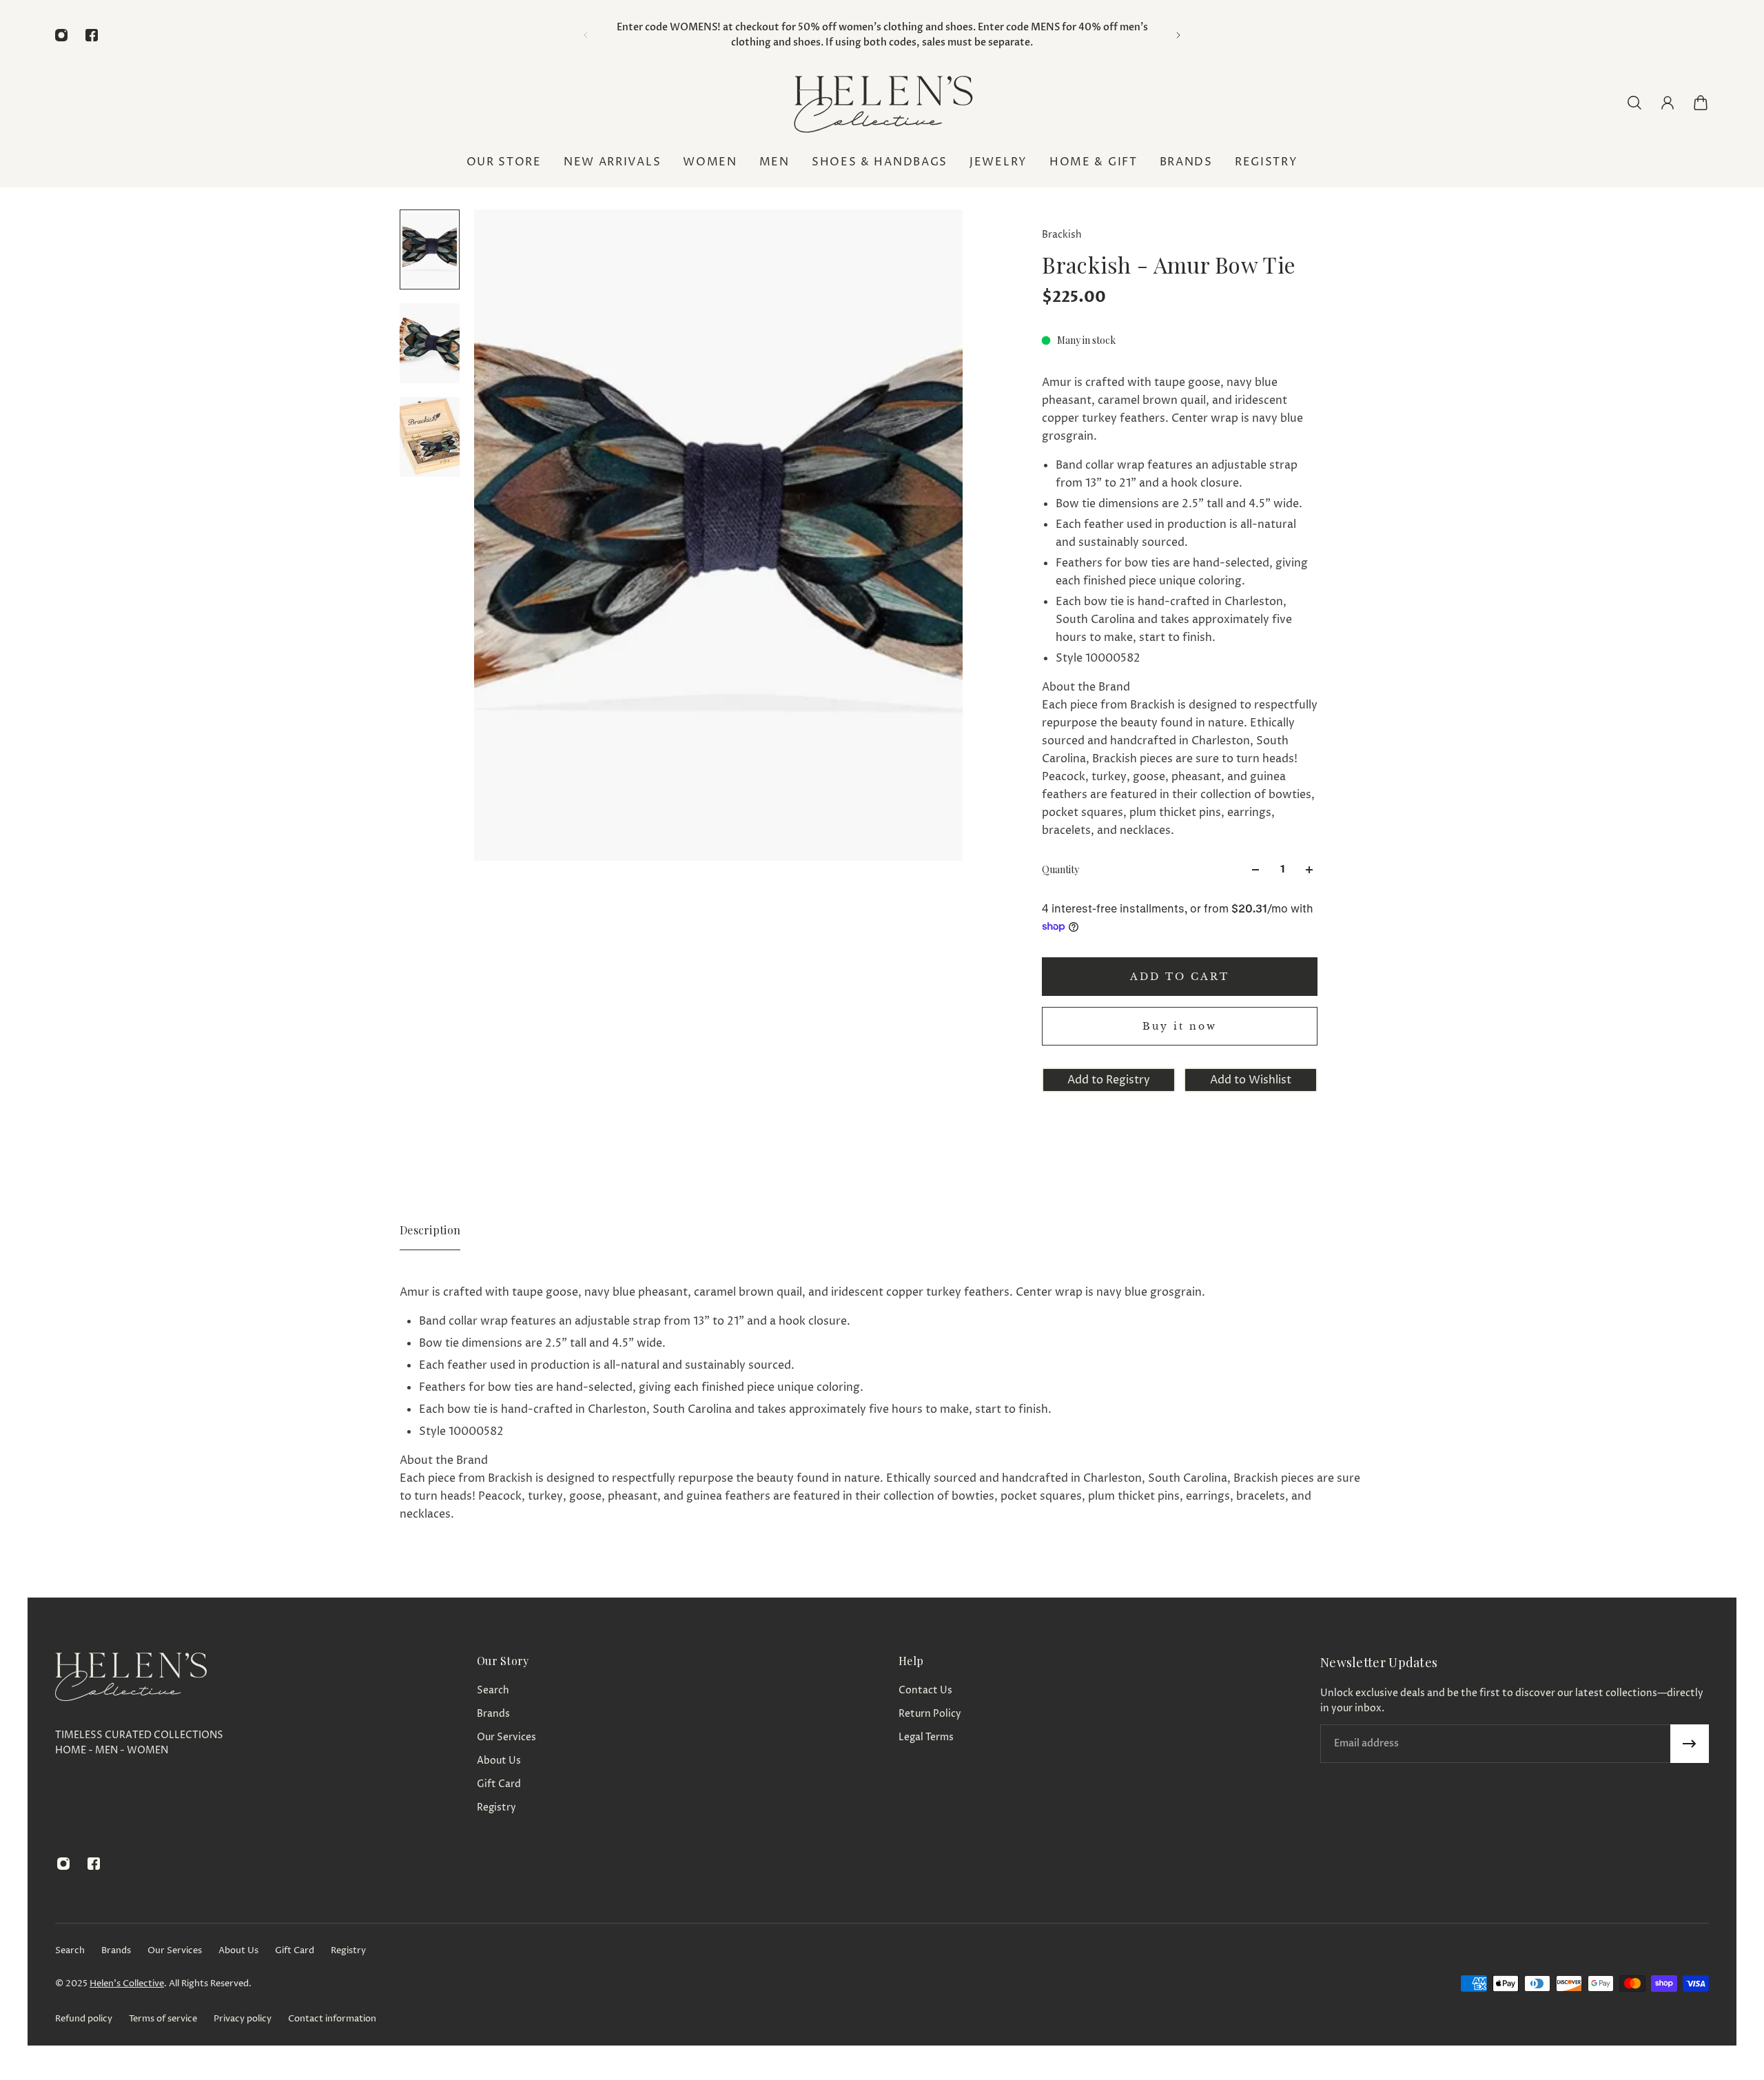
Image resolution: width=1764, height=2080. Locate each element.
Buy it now (1180, 1026)
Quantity (1060, 869)
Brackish (1062, 235)
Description (430, 1230)
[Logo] (882, 102)
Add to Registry (1109, 1080)
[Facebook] (92, 35)
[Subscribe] (1690, 1744)
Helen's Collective (127, 1984)
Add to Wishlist (1251, 1080)
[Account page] (1668, 103)
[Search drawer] (1634, 103)
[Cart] (1701, 103)
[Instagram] (61, 35)
